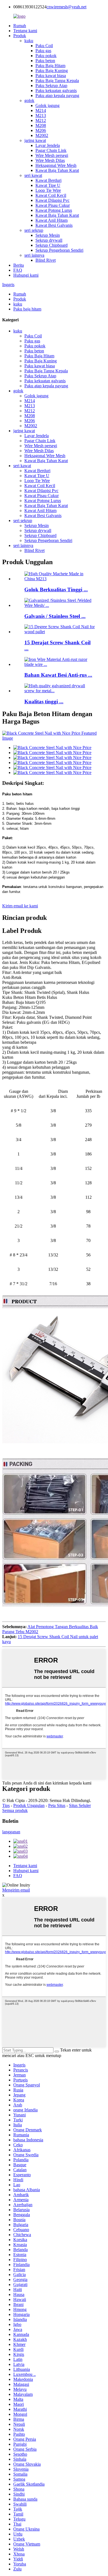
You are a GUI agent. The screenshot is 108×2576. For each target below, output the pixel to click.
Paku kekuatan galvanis (56, 91)
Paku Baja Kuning (52, 71)
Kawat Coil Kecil (51, 195)
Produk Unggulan (29, 1805)
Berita (19, 265)
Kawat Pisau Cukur (53, 205)
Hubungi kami (26, 275)
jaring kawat (35, 140)
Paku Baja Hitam (50, 66)
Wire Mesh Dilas (50, 160)
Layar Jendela (48, 145)
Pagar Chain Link (51, 150)
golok (29, 100)
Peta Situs (57, 1805)
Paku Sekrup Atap (51, 86)
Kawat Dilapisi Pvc (52, 200)
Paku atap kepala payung (57, 96)
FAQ (18, 270)
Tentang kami (25, 31)
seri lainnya (34, 255)
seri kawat (33, 175)
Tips (6, 1805)
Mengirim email (16, 1890)
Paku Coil (44, 46)
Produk (20, 36)
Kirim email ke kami (20, 906)
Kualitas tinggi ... (44, 702)
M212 (41, 120)
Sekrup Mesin (48, 235)
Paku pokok (46, 56)
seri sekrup (34, 230)
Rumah (20, 26)
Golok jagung (47, 105)
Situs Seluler (80, 1805)
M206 (41, 130)
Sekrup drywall (49, 240)
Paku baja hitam (27, 309)
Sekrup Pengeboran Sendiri (59, 250)
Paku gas (43, 51)
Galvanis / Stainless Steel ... (55, 616)
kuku (29, 41)
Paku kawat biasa (51, 76)
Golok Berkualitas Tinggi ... (56, 590)
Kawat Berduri (48, 180)
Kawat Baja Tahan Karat (57, 170)
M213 (41, 115)
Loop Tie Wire (48, 190)
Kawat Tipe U (48, 185)
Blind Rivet (46, 260)
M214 (41, 110)
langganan (11, 1832)
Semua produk (15, 1810)
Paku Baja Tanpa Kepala (57, 81)
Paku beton (45, 61)
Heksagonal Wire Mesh (56, 165)
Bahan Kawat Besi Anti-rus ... (58, 675)
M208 (41, 125)
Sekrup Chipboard (52, 245)
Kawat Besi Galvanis (54, 225)
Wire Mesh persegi (52, 155)
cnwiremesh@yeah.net (66, 7)
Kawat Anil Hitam (52, 220)
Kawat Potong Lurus (54, 210)
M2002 (42, 135)
